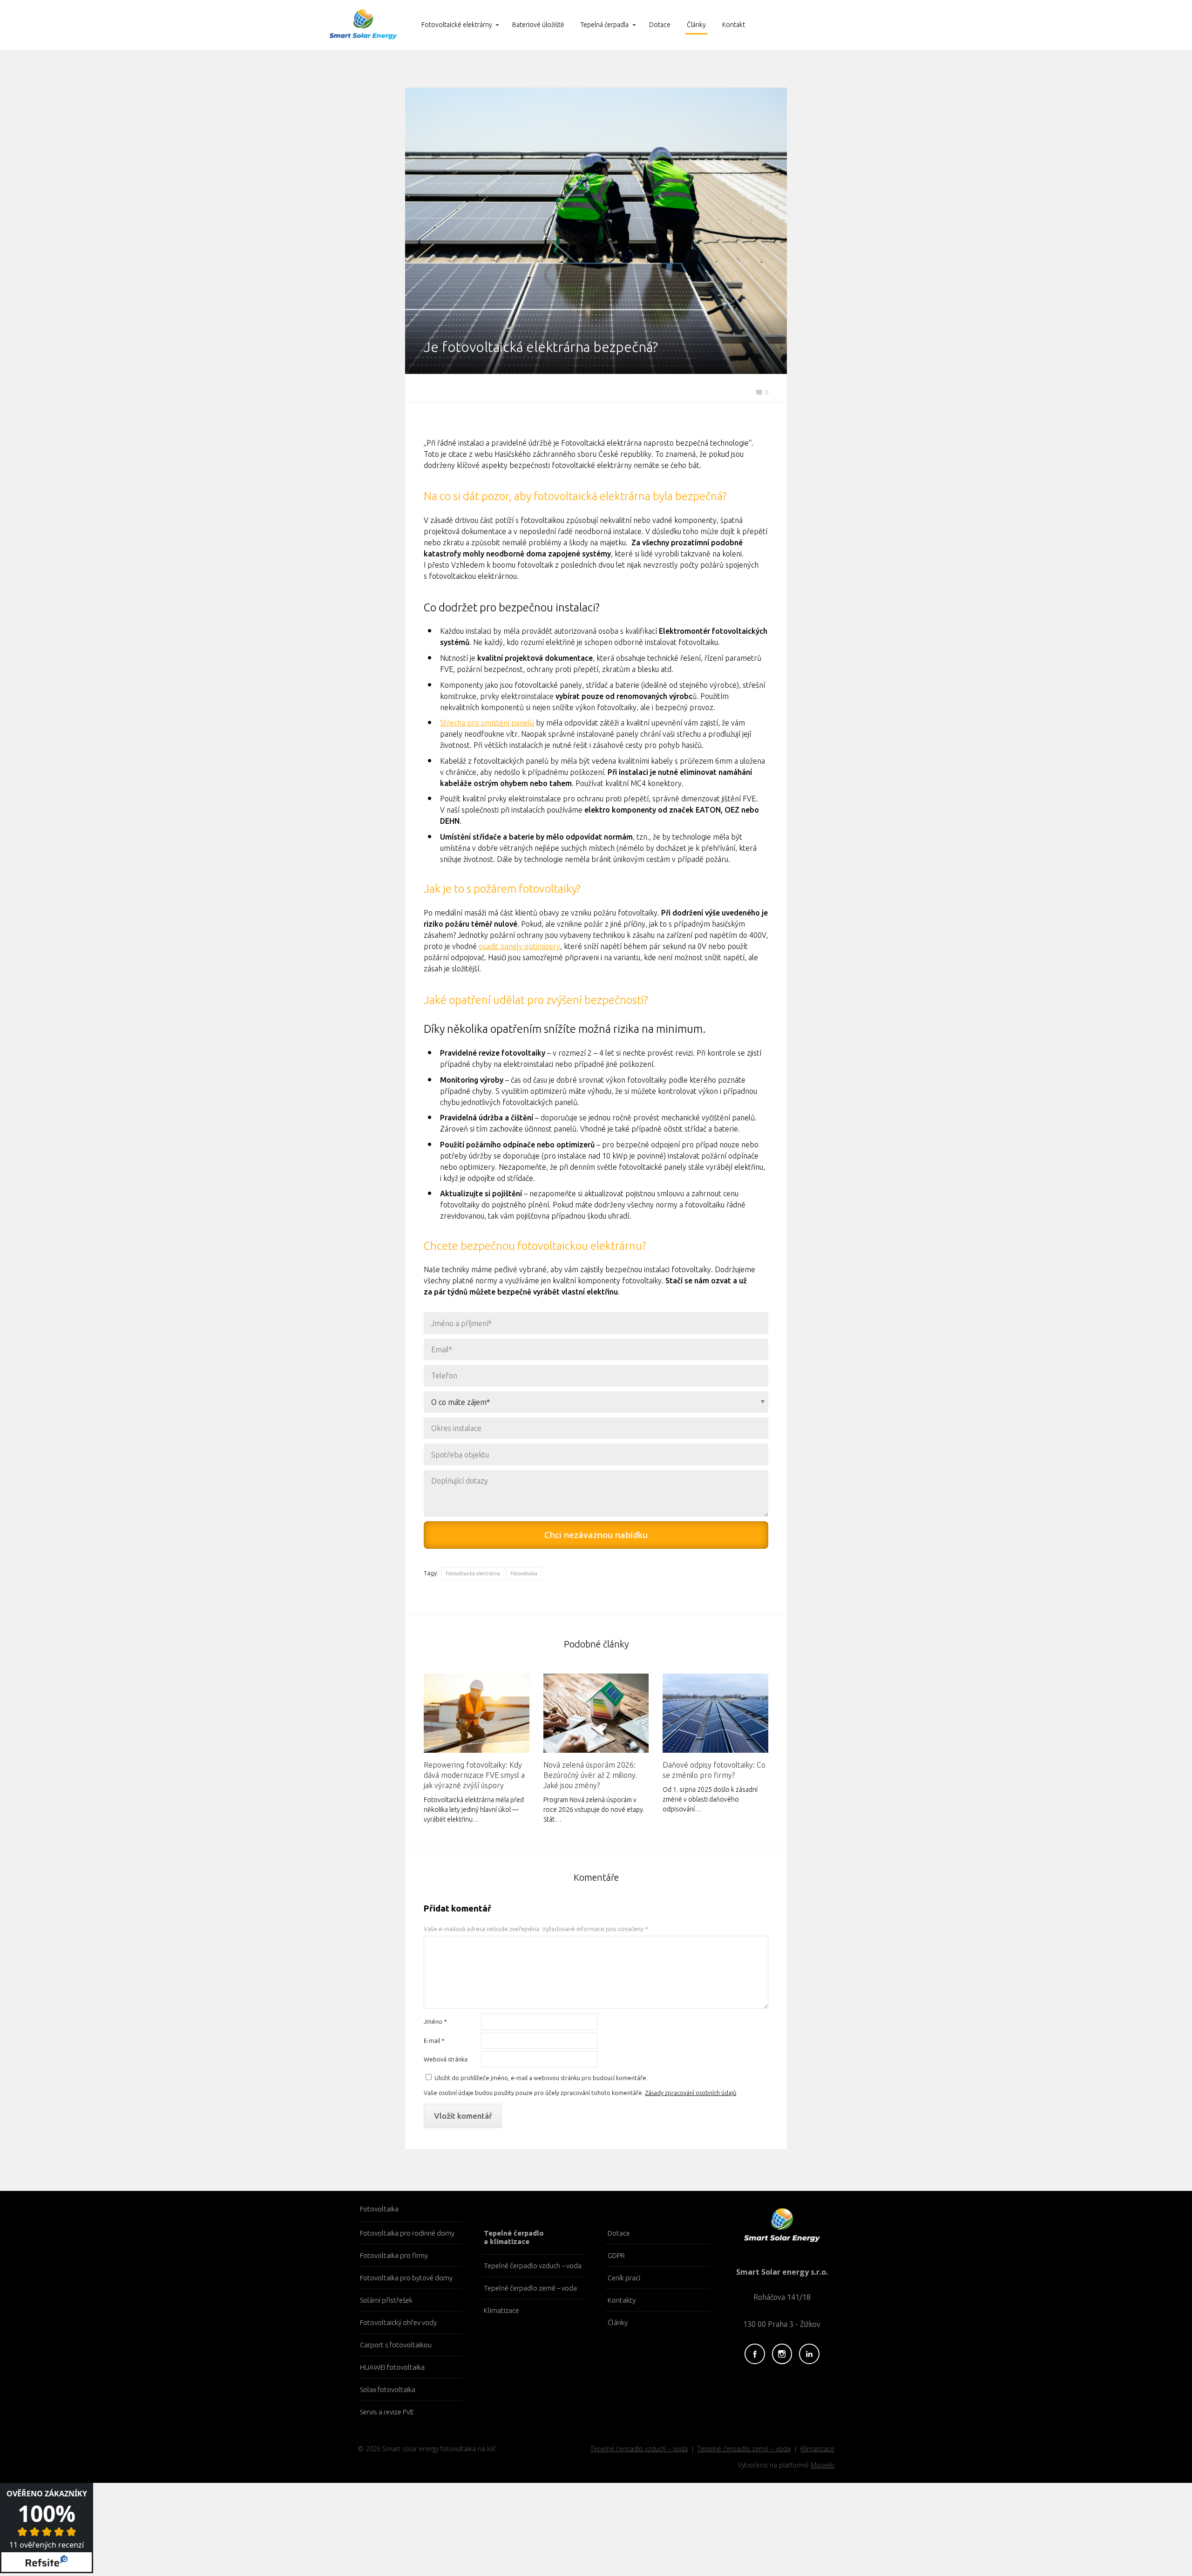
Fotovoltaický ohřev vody (398, 2322)
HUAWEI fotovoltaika (392, 2367)
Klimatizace (501, 2310)
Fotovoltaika (524, 1573)
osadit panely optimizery (519, 946)
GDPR (616, 2255)
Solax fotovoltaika (388, 2390)
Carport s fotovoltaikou (396, 2345)
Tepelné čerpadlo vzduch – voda (533, 2266)
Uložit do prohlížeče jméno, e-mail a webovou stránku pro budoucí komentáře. (541, 2078)
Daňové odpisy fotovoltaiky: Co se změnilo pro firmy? (714, 1770)
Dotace (660, 25)
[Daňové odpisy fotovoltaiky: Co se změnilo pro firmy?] (715, 1713)
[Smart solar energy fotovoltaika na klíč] (363, 25)
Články (696, 25)
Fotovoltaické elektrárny (457, 25)
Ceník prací (624, 2278)
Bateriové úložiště (538, 25)
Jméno (435, 2021)
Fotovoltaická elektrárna (473, 1573)
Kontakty (622, 2300)
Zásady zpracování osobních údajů (691, 2093)
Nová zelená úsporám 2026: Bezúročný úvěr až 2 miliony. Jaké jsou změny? (590, 1775)
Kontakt (734, 25)
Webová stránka (446, 2059)
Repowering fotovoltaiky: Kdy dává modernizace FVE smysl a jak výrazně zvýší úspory (474, 1775)
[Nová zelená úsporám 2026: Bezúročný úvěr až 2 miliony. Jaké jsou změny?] (596, 1713)
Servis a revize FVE (387, 2412)
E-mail (434, 2040)
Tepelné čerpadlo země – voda (530, 2288)
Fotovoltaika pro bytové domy (406, 2278)
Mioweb (823, 2465)
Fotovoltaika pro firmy (394, 2255)
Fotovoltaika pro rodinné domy (407, 2233)
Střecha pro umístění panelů (487, 723)
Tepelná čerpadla (605, 25)
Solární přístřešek (386, 2300)
